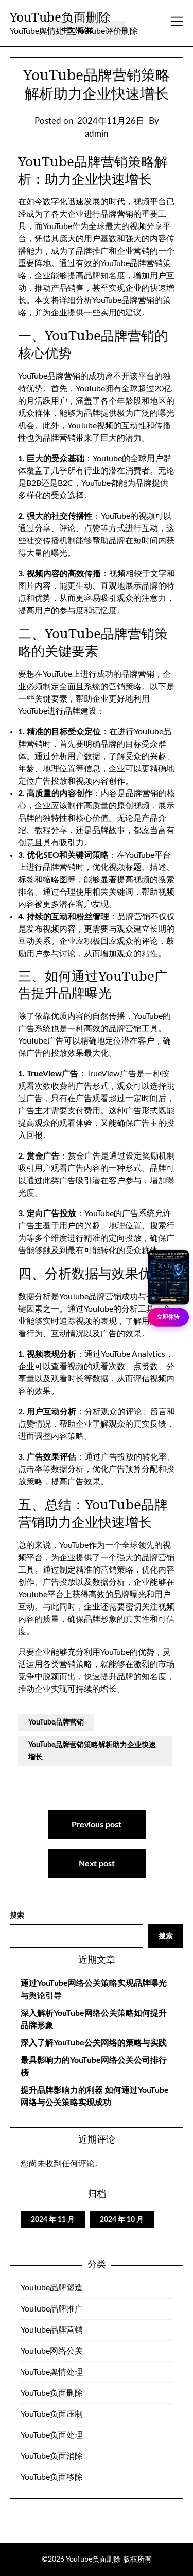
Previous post (97, 1825)
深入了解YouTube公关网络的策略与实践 (94, 2043)
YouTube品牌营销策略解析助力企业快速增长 (92, 1751)
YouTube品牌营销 (56, 1722)
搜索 (17, 1916)
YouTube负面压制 (52, 2414)
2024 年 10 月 (122, 2220)
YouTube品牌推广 (52, 2309)
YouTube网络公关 (52, 2351)
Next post (97, 1864)
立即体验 (168, 1317)
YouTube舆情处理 (52, 2372)
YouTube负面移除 (52, 2477)
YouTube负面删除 (60, 17)
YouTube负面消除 (52, 2456)
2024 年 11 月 (53, 2220)
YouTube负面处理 (52, 2435)
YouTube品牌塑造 (52, 2288)
